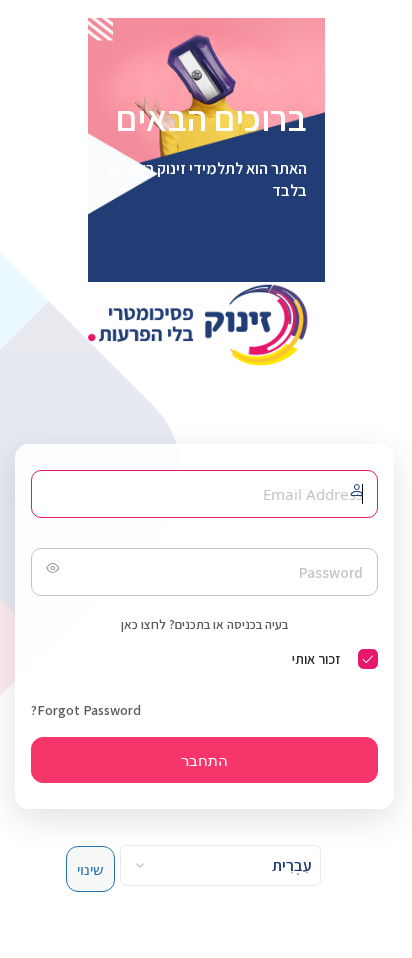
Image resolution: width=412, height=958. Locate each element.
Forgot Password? (86, 710)
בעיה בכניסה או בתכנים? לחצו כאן (204, 624)
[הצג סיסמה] (51, 572)
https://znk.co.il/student (204, 325)
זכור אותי (316, 659)
